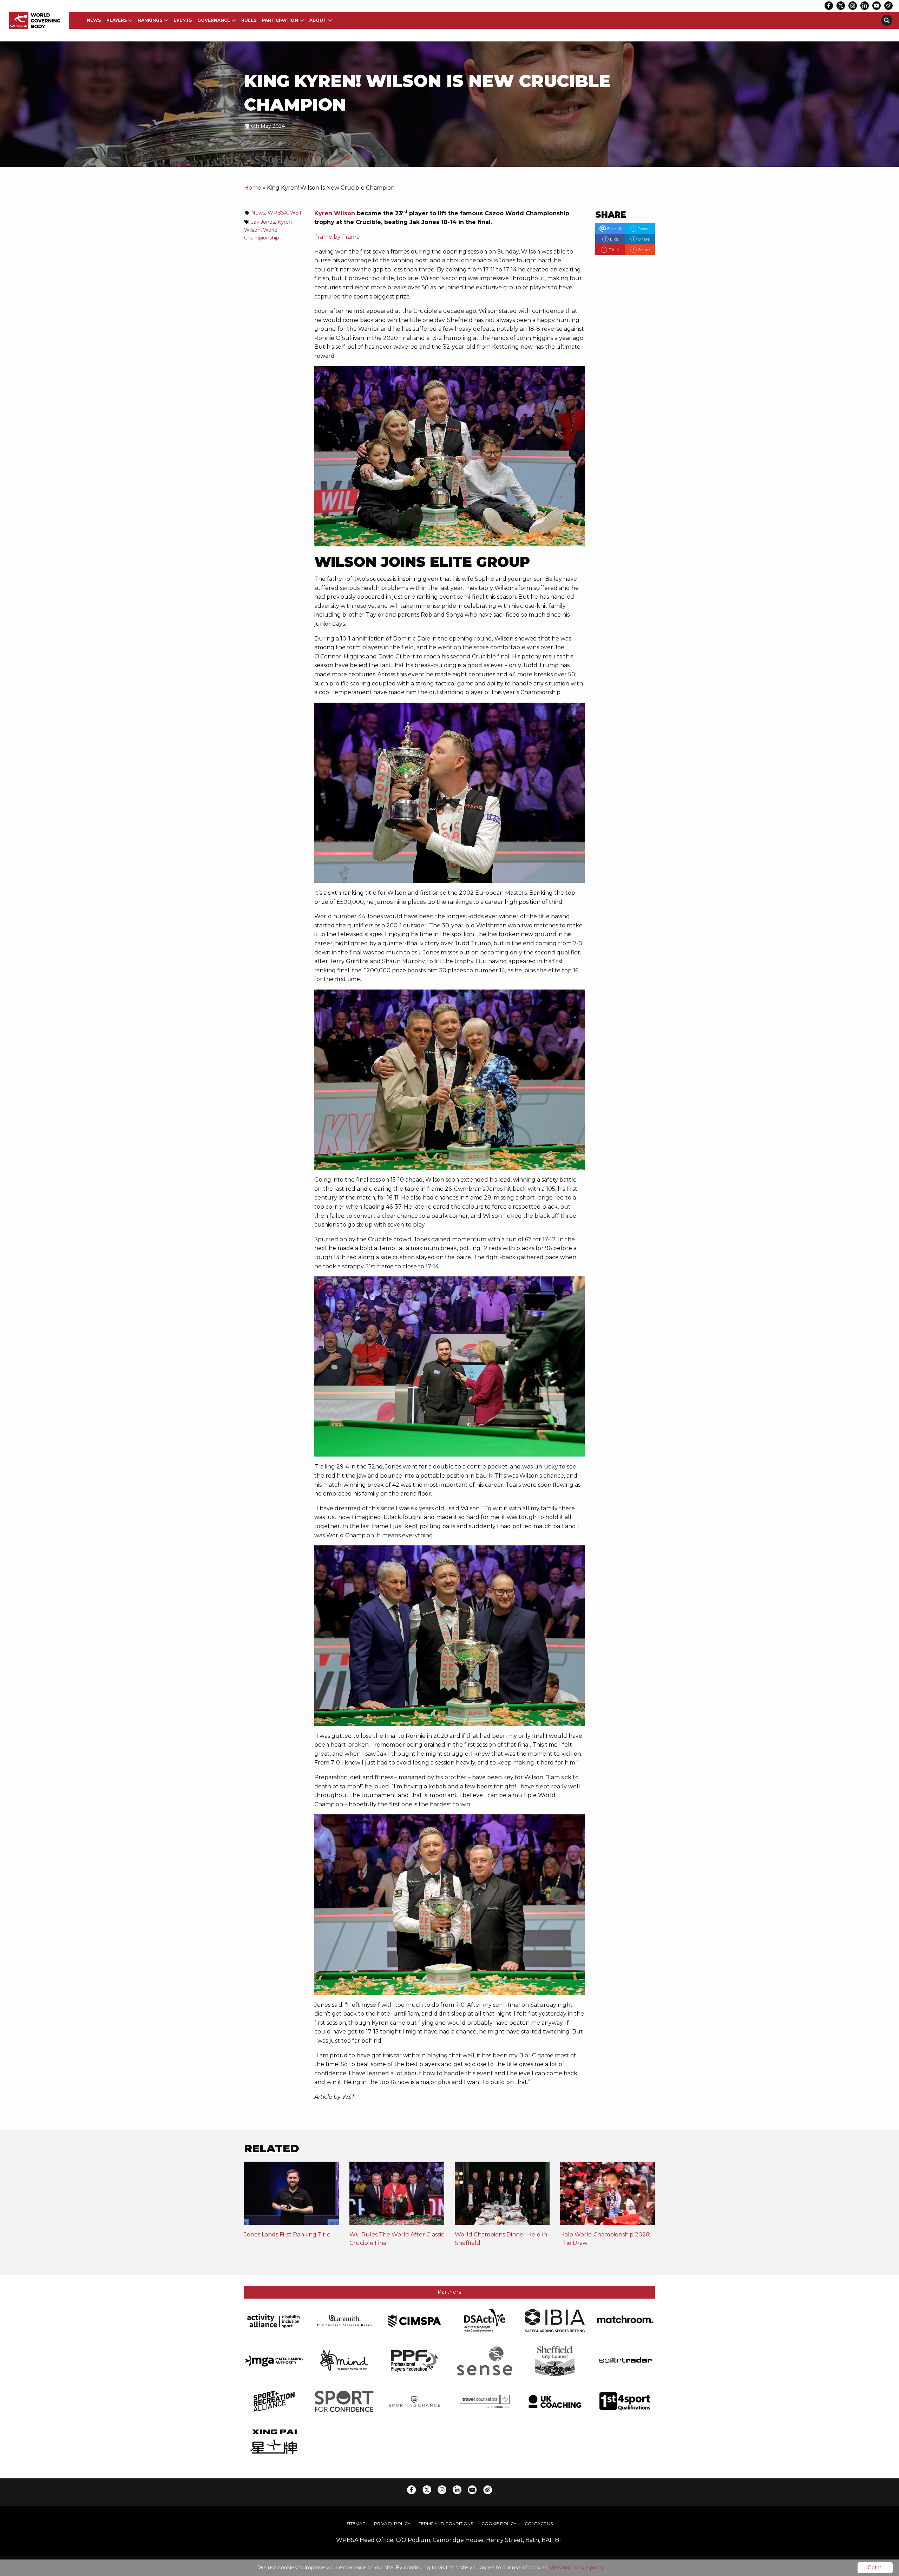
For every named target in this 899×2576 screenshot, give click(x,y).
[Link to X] (841, 6)
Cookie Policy (499, 2524)
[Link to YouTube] (877, 6)
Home (253, 188)
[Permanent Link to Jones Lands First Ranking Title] (291, 2196)
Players (117, 20)
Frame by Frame (337, 237)
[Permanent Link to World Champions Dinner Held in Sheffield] (502, 2196)
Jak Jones (263, 222)
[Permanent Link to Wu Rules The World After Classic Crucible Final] (397, 2196)
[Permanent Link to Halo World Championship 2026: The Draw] (608, 2196)
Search (887, 20)
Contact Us (539, 2524)
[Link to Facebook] (829, 6)
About (318, 20)
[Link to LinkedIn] (865, 6)
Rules (249, 20)
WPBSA (278, 213)
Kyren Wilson (335, 213)
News (94, 20)
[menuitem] (94, 20)
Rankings (150, 20)
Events (183, 20)
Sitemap (356, 2524)
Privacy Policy (392, 2524)
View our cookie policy (577, 2568)
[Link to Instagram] (853, 6)
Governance (214, 20)
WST (296, 213)
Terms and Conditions (446, 2524)
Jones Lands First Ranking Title (287, 2235)
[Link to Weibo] (888, 6)
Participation (280, 20)
